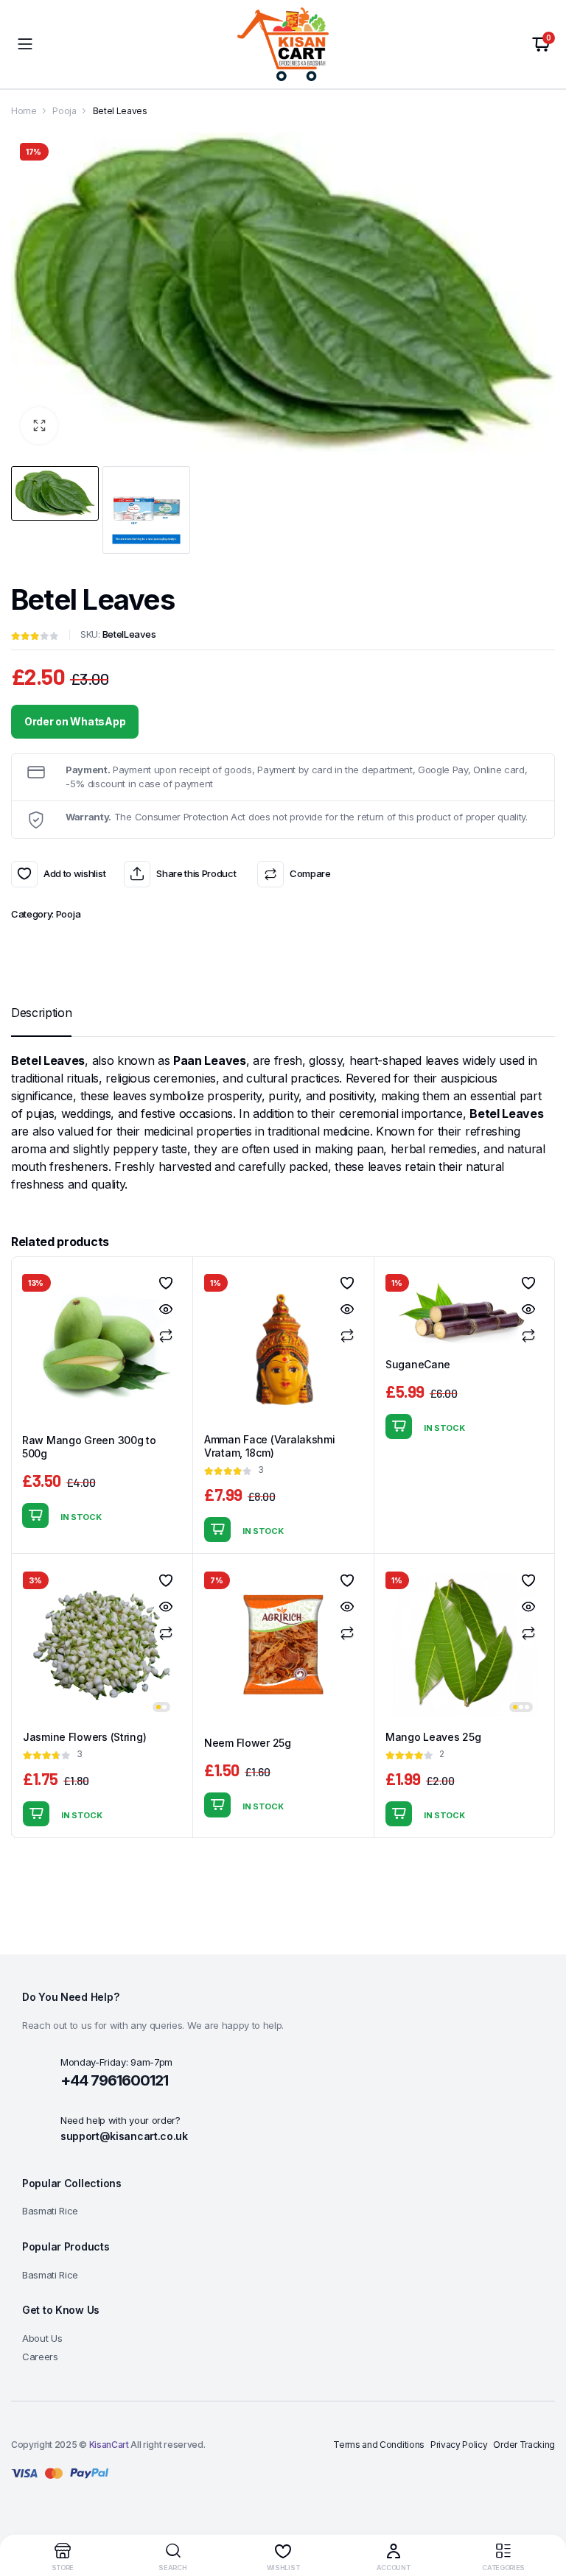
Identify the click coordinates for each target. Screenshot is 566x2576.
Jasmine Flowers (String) (84, 1737)
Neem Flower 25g (248, 1743)
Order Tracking (524, 2445)
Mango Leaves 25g (433, 1737)
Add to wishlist (24, 874)
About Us (42, 2338)
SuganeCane (418, 1364)
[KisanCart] (283, 44)
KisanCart (109, 2445)
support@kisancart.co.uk (124, 2136)
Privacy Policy (459, 2445)
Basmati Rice (50, 2211)
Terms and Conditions (379, 2445)
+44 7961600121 (114, 2080)
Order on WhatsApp (75, 721)
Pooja (64, 111)
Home (24, 111)
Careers (40, 2357)
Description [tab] (41, 1013)
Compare (310, 873)
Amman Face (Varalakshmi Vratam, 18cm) (270, 1446)
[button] (39, 426)
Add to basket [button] (35, 1516)
